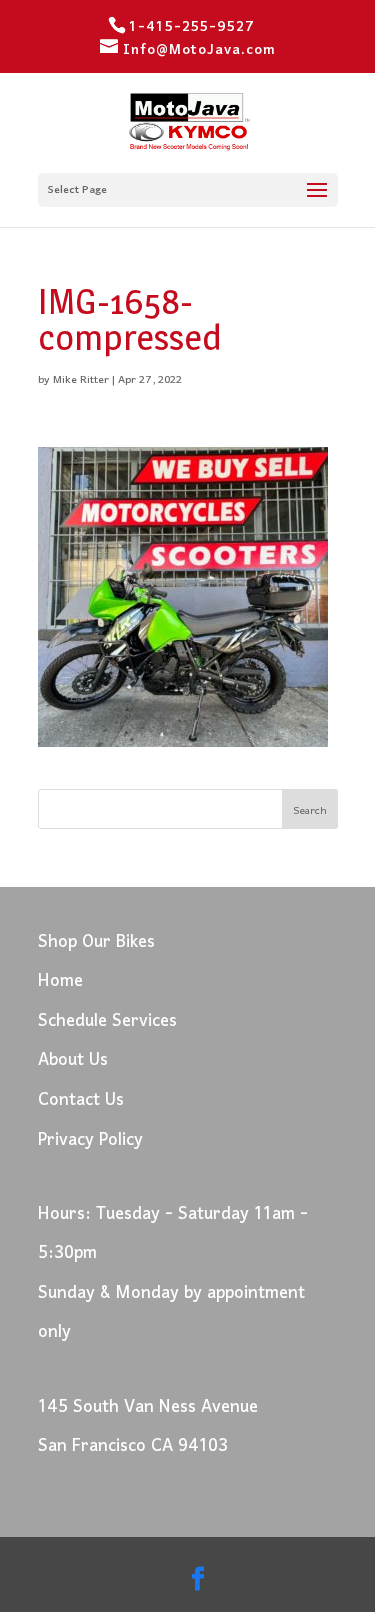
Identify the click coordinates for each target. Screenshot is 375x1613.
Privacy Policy (90, 1140)
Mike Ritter (81, 380)
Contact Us (81, 1100)
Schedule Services (107, 1021)
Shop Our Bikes (96, 942)
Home (60, 981)
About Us (73, 1060)
